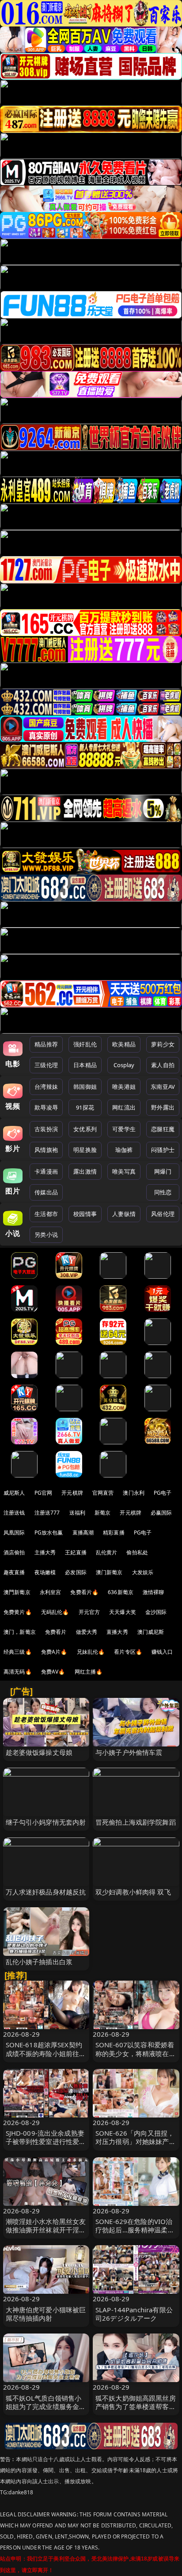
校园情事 (85, 1214)
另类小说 (46, 1235)
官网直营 (103, 1493)
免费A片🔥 (54, 1652)
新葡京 (102, 1513)
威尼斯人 (14, 1493)
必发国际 (76, 1572)
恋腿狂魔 (163, 1129)
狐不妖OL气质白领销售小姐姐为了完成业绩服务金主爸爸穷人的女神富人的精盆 (46, 2406)
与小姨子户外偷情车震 (129, 1752)
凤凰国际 (14, 1532)
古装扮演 (46, 1129)
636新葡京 (121, 1592)
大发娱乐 (143, 1572)
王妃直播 (76, 1552)
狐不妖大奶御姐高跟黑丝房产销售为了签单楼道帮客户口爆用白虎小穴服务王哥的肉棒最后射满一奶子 (136, 2411)
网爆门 (163, 1171)
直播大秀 (117, 1632)
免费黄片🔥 (18, 1612)
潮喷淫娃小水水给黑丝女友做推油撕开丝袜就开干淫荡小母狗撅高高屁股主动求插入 (46, 2234)
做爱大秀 (87, 1632)
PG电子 (163, 1493)
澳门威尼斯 (151, 1632)
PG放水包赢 (49, 1532)
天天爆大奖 (123, 1612)
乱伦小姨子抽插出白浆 (39, 1962)
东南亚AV (163, 1087)
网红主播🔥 (89, 1672)
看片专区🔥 (128, 1652)
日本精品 (85, 1065)
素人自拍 (163, 1065)
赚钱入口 (162, 1652)
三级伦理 (46, 1065)
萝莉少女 (163, 1044)
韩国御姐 (85, 1087)
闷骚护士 (163, 1150)
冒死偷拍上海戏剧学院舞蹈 (136, 1822)
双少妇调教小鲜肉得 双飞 (133, 1892)
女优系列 (85, 1129)
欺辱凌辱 (46, 1107)
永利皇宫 (51, 1592)
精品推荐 (46, 1044)
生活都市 (46, 1214)
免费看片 (56, 1632)
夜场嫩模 (45, 1572)
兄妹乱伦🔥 (91, 1652)
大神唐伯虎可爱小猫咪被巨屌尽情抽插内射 (46, 2314)
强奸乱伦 (85, 1044)
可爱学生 (124, 1129)
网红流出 (124, 1107)
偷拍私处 (137, 1552)
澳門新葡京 (17, 1592)
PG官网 (44, 1493)
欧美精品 (124, 1044)
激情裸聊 (154, 1592)
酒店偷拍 (14, 1552)
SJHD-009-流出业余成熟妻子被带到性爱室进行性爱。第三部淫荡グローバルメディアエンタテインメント (46, 2146)
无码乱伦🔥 (55, 1612)
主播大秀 (45, 1552)
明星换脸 (85, 1150)
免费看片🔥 (84, 1592)
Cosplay (124, 1065)
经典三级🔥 (18, 1652)
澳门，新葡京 (20, 1632)
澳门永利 (134, 1493)
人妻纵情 (124, 1214)
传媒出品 (46, 1192)
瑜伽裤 (124, 1150)
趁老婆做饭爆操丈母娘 (39, 1752)
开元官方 (89, 1612)
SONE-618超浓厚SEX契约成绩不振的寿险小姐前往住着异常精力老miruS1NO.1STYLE (46, 2057)
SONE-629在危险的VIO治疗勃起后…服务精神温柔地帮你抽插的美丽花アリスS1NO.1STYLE (135, 2234)
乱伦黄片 (107, 1552)
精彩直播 (114, 1532)
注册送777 (47, 1513)
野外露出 (163, 1107)
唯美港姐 (124, 1087)
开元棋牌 (72, 1493)
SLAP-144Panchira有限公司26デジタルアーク (134, 2314)
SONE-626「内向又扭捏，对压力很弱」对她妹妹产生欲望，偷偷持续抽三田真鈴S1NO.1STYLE (136, 2146)
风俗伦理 (163, 1214)
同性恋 (163, 1192)
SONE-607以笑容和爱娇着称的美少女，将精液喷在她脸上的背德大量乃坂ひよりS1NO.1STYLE (136, 2057)
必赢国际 (161, 1513)
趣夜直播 (14, 1572)
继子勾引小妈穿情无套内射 (46, 1822)
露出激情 (85, 1171)
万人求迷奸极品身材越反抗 (46, 1892)
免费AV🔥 (53, 1672)
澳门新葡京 (109, 1572)
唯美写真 (124, 1171)
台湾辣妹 (46, 1087)
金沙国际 (156, 1612)
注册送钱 (14, 1513)
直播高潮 (83, 1532)
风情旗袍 (46, 1150)
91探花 (85, 1107)
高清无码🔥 (18, 1672)
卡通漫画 (46, 1171)
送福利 (77, 1513)
